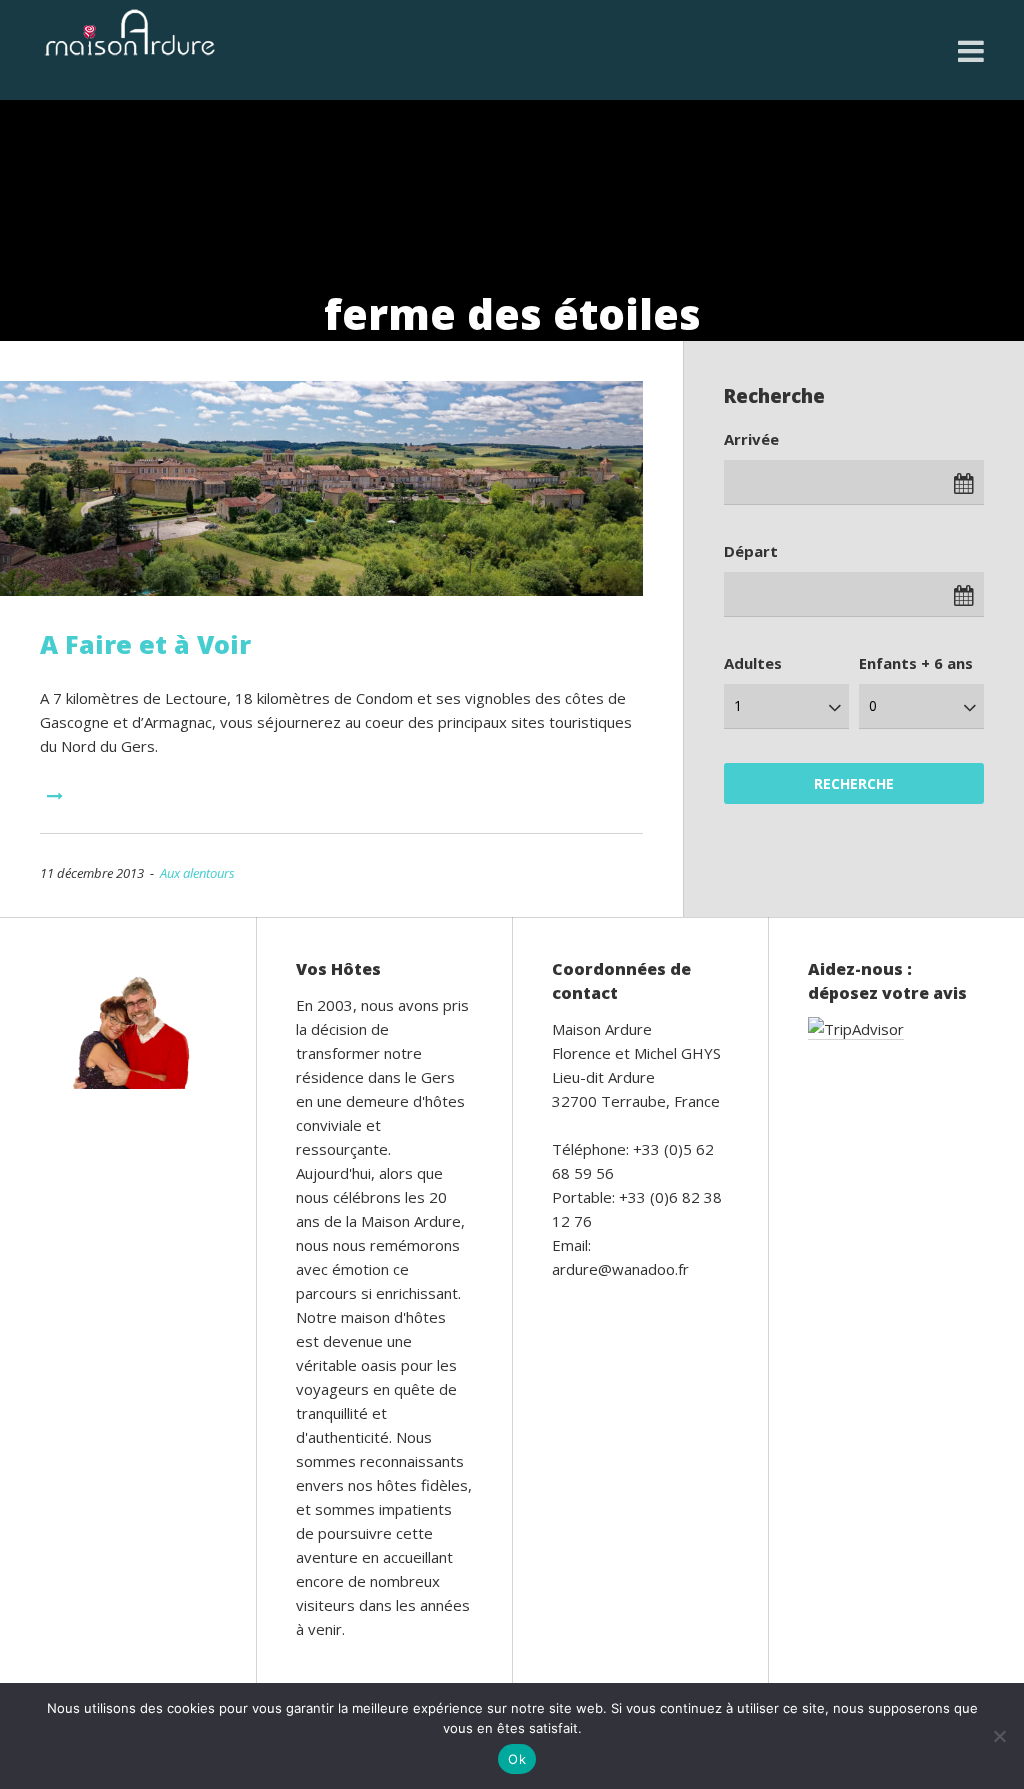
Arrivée (751, 439)
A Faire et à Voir (145, 644)
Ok (517, 1759)
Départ (751, 551)
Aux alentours (197, 873)
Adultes (753, 663)
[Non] (999, 1736)
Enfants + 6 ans (916, 663)
